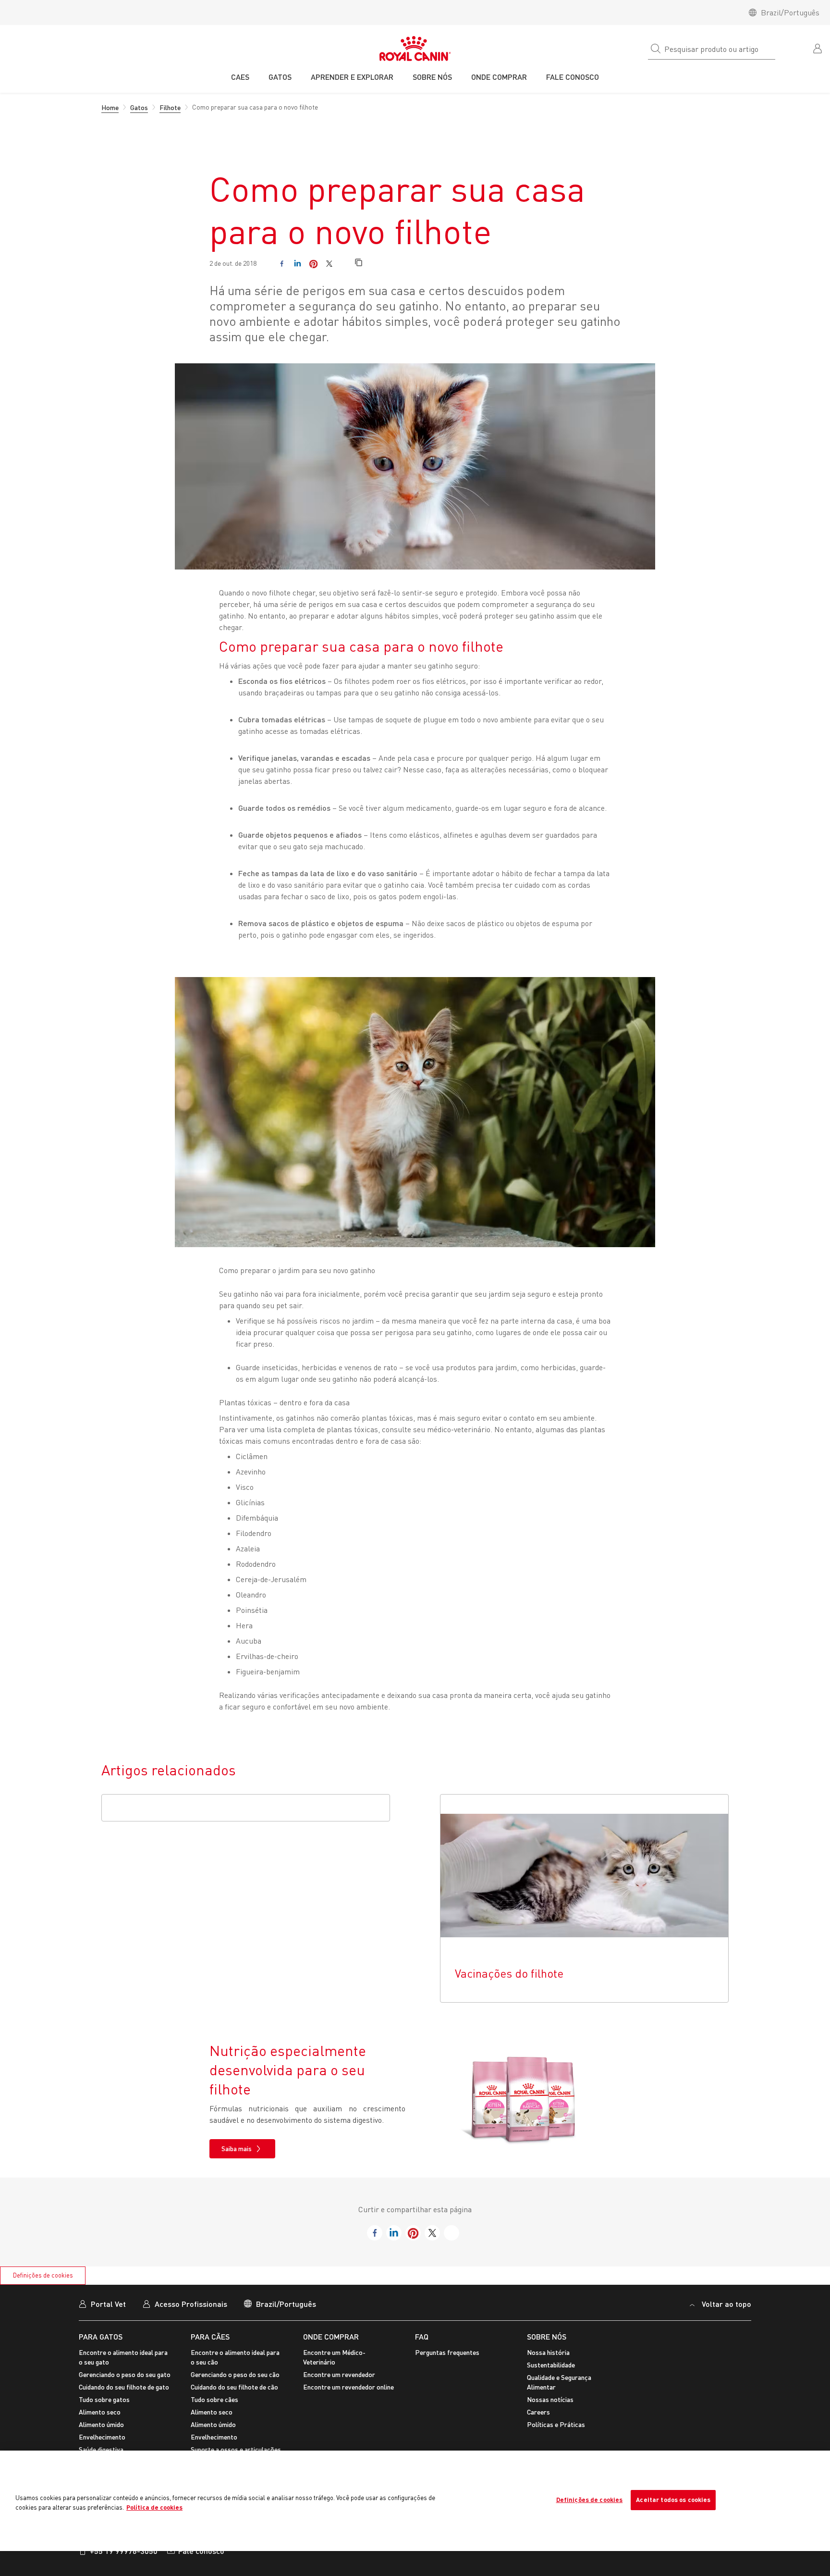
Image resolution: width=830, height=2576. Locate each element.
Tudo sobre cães (214, 2399)
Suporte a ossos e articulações (236, 2449)
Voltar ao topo (726, 2304)
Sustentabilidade (551, 2365)
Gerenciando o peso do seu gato (125, 2374)
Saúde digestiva (101, 2449)
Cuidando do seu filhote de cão (234, 2387)
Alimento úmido (101, 2424)
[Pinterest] (313, 264)
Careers (538, 2412)
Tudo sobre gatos (104, 2399)
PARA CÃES (210, 2336)
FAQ (422, 2336)
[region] (415, 2501)
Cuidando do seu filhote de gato (124, 2387)
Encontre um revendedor (339, 2374)
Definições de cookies (43, 2275)
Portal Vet (108, 2304)
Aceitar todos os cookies (673, 2500)
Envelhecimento (102, 2437)
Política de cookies (154, 2507)
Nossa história (548, 2352)
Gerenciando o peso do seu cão (235, 2374)
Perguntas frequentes (447, 2352)
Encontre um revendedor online (348, 2387)
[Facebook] (282, 264)
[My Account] (818, 48)
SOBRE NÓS (547, 2336)
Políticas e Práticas (556, 2424)
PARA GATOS (101, 2336)
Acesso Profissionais (191, 2304)
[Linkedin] (298, 264)
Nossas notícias (550, 2399)
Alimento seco (100, 2412)
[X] (329, 264)
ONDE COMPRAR (331, 2336)
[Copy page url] (359, 263)
